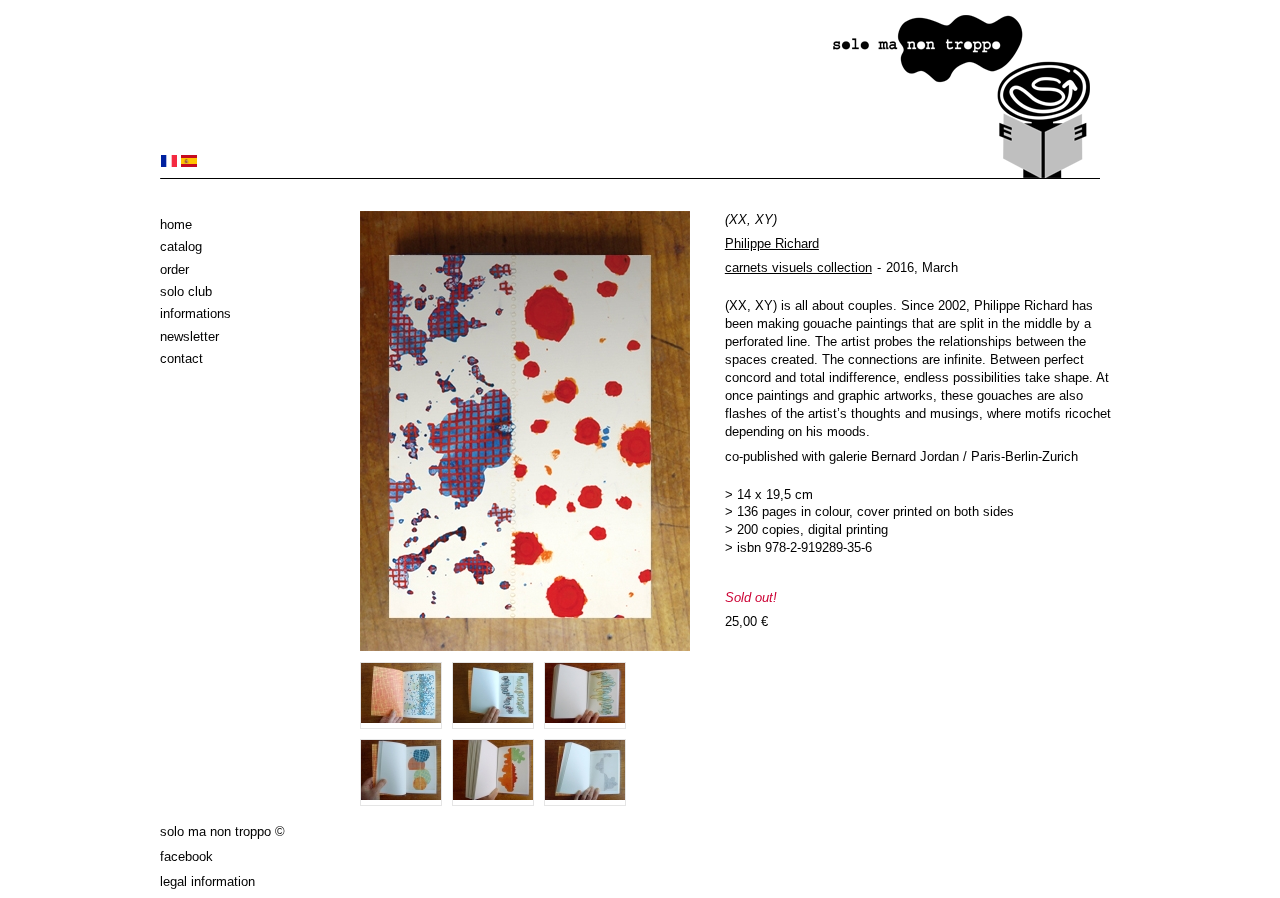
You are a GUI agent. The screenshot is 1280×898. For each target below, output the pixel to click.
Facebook (186, 856)
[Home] (630, 174)
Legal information (207, 881)
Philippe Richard (772, 243)
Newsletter (189, 336)
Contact (181, 358)
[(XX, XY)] (169, 162)
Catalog (181, 246)
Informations (195, 313)
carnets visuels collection (798, 267)
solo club (186, 291)
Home (176, 224)
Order (174, 269)
